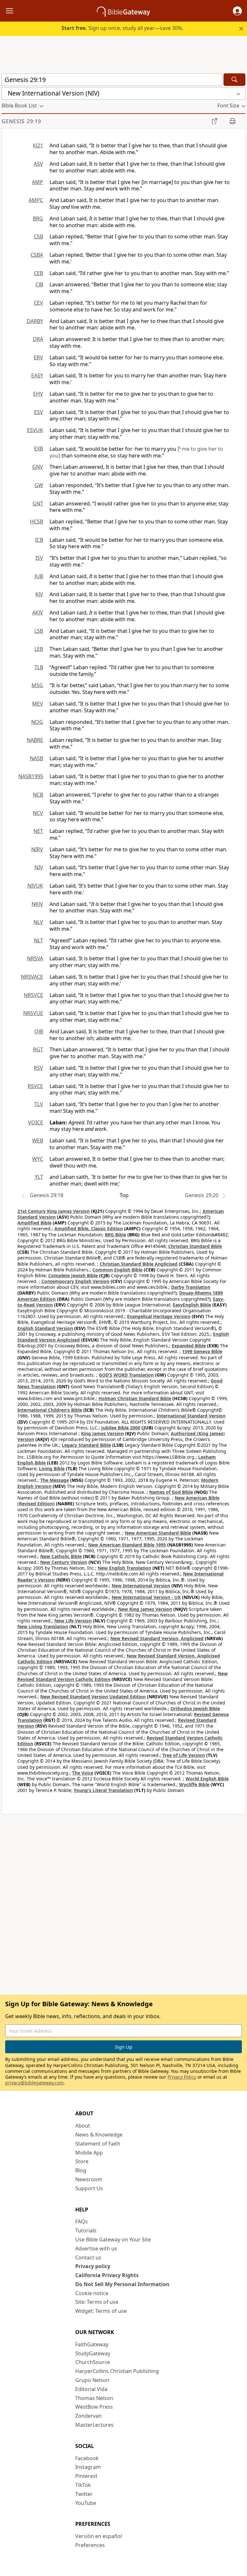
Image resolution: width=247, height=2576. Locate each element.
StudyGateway (93, 2353)
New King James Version (145, 1609)
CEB (38, 273)
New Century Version (64, 1562)
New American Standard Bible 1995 (127, 1545)
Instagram (88, 2467)
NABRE (35, 740)
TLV (39, 1104)
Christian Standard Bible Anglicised (139, 1264)
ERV (38, 357)
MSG (37, 685)
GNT (38, 503)
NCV (38, 813)
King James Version (102, 1433)
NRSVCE (33, 995)
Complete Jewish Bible (73, 1275)
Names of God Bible (171, 1492)
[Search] (234, 80)
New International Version (141, 1586)
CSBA (37, 255)
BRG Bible (115, 1235)
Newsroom (89, 2179)
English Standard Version (45, 1328)
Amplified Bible (34, 1223)
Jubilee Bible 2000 (121, 1428)
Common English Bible (117, 1270)
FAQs (82, 2221)
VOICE (36, 1122)
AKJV (38, 613)
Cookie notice (92, 2293)
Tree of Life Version (184, 1755)
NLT (38, 940)
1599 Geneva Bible (202, 1351)
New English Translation (124, 1568)
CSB (38, 236)
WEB (38, 1140)
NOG (37, 722)
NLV (38, 922)
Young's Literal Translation (103, 1790)
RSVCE (35, 1086)
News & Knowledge (99, 2135)
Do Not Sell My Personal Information (122, 2284)
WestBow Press (94, 2407)
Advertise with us (96, 2248)
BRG (38, 218)
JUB (39, 576)
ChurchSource (93, 2362)
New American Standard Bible (158, 1533)
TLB (39, 667)
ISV (39, 558)
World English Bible (207, 1779)
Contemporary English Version (75, 1281)
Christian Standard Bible (195, 1246)
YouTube (86, 2503)
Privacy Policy (182, 2077)
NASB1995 (31, 776)
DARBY (35, 321)
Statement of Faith (98, 2144)
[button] (237, 11)
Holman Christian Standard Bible (135, 1398)
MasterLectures (94, 2425)
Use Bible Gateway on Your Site (113, 2239)
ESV (39, 412)
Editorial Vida (91, 2389)
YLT (39, 1177)
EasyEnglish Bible (192, 1305)
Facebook (87, 2458)
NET (38, 831)
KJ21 (38, 145)
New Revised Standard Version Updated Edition (93, 1697)
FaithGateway (92, 2344)
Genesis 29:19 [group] (21, 121)
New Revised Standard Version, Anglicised (157, 1638)
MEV (38, 704)
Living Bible (52, 1468)
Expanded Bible (189, 1346)
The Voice (83, 1773)
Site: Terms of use (97, 2302)
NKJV (37, 904)
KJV (39, 594)
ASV (38, 164)
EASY (37, 375)
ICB (39, 540)
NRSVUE (33, 1013)
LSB (39, 631)
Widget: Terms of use (101, 2311)
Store (82, 2161)
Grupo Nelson (92, 2380)
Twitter (84, 2494)
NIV (39, 867)
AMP (37, 182)
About (83, 2126)
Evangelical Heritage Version (159, 1316)
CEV (38, 303)
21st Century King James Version (54, 1211)
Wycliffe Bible (194, 1784)
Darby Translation (191, 1287)
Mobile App (89, 2153)
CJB (39, 284)
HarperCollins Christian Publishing (117, 2371)
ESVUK (35, 430)
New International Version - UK (146, 1597)
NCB (38, 795)
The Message (55, 1480)
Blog (81, 2170)
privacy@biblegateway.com (34, 2083)
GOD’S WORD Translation (126, 1375)
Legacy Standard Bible (86, 1445)
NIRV (37, 849)
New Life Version (73, 1621)
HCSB (37, 522)
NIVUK (35, 886)
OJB (39, 1031)
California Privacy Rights (107, 2275)
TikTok (83, 2485)
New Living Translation (43, 1626)
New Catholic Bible (61, 1556)
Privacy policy (93, 2266)
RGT (38, 1049)
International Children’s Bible (50, 1410)
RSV (38, 1068)
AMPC (36, 200)
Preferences (90, 2545)
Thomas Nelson (94, 2398)
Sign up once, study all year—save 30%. (122, 28)
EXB (39, 448)
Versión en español (99, 2536)
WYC (38, 1159)
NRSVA (35, 958)
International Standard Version (191, 1416)
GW (39, 485)
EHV (38, 394)
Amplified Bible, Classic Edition (89, 1228)
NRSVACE (32, 977)
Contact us (88, 2257)
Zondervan (88, 2416)
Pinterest (86, 2476)
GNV (38, 467)
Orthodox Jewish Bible (195, 1708)
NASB (37, 758)
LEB (39, 649)
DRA (38, 339)
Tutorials (86, 2230)
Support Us (89, 2188)
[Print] (233, 121)
